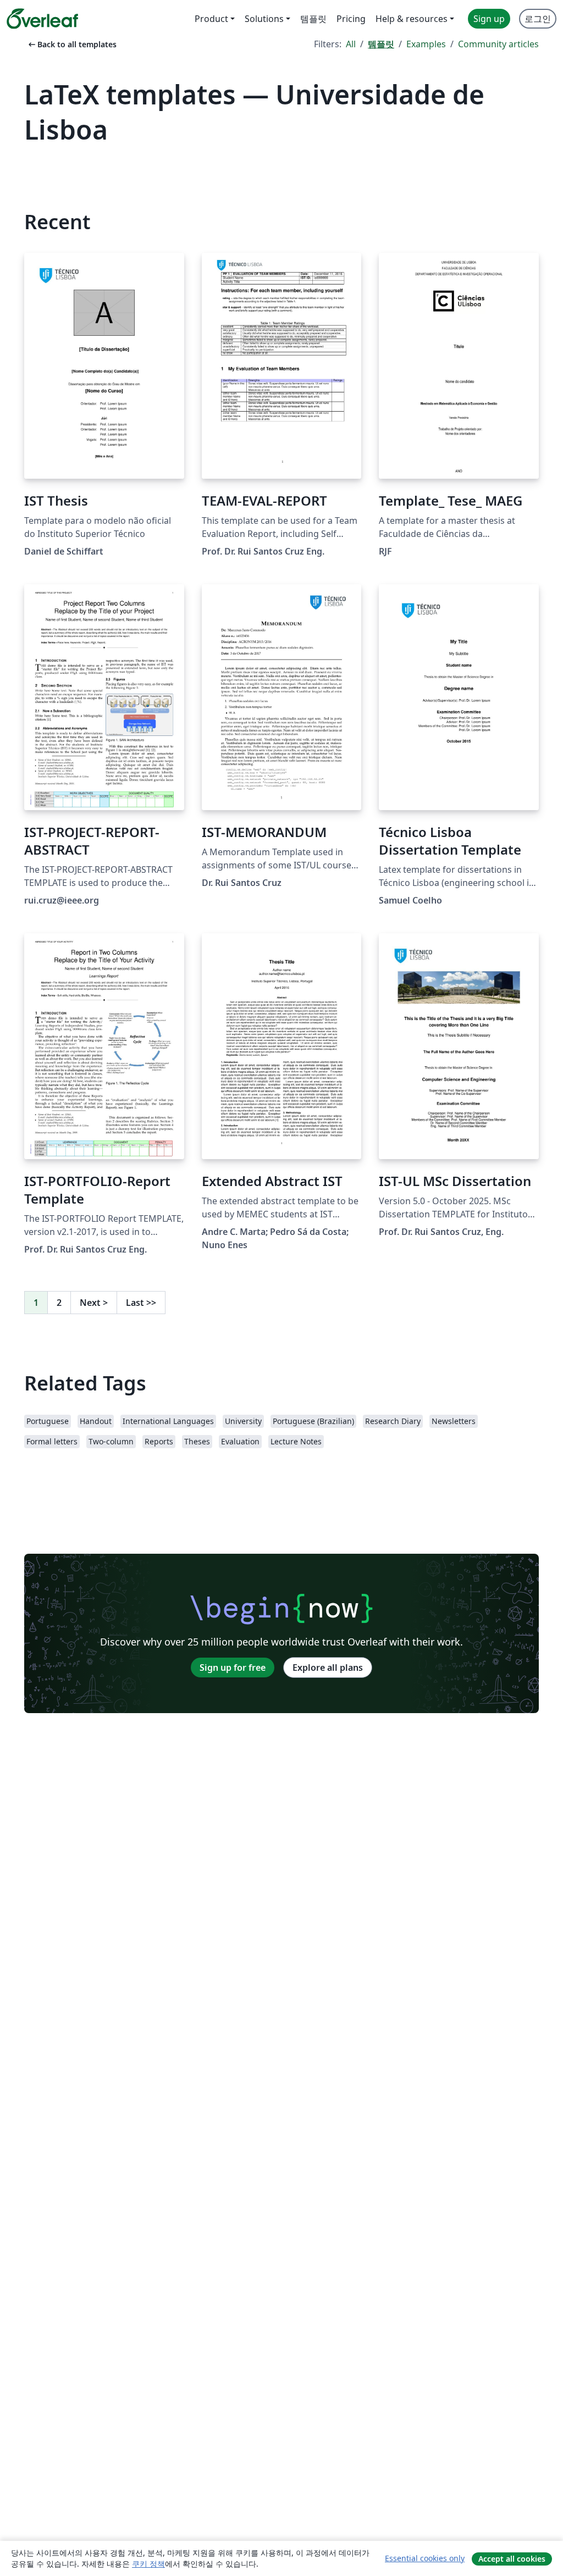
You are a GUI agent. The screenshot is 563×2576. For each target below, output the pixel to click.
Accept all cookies (512, 2559)
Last (141, 1303)
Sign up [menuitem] (489, 19)
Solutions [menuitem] (264, 19)
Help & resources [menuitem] (412, 19)
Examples (426, 44)
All (351, 44)
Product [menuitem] (211, 19)
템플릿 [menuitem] (313, 19)
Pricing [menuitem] (351, 19)
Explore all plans (328, 1668)
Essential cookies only (425, 2558)
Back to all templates (71, 44)
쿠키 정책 (148, 2564)
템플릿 (381, 44)
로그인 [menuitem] (538, 19)
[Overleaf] (42, 19)
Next (94, 1303)
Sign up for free (233, 1668)
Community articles (498, 44)
